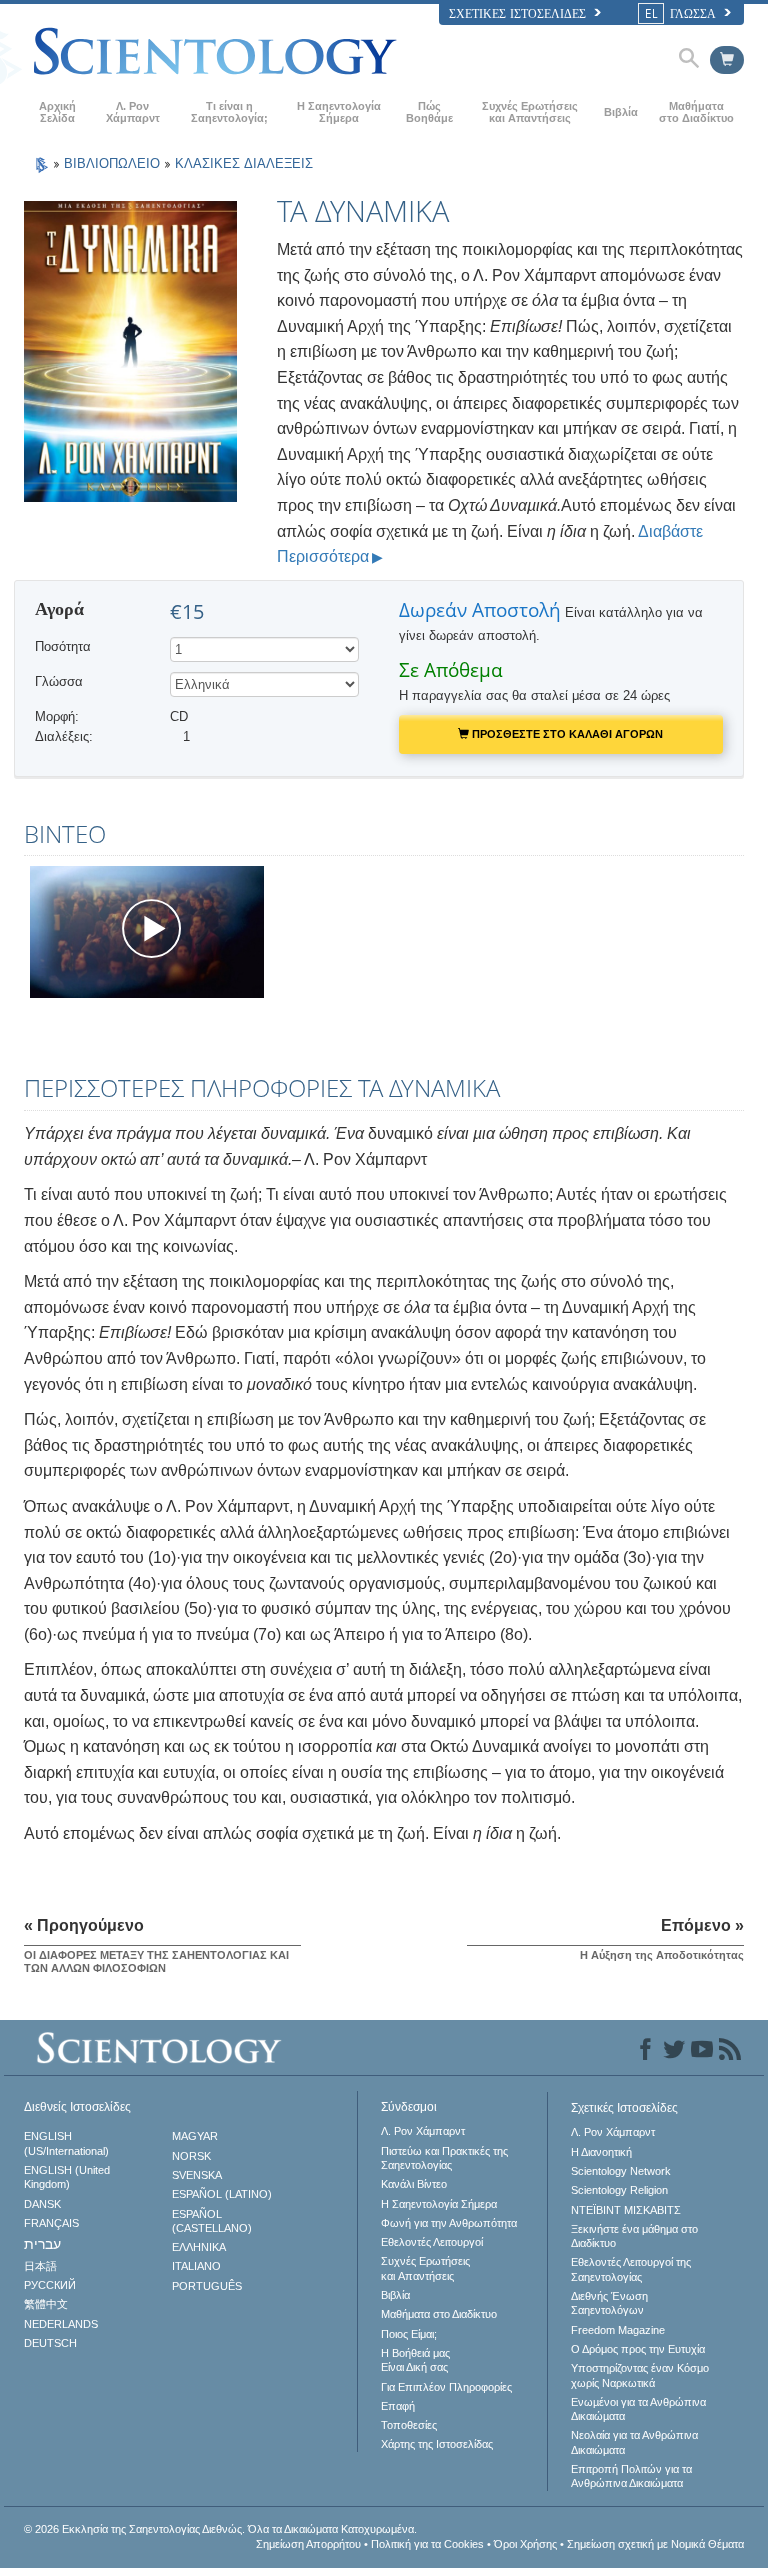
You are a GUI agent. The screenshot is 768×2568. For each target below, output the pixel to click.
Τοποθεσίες (409, 2425)
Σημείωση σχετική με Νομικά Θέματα (655, 2544)
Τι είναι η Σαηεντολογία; (229, 112)
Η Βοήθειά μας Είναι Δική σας (415, 2360)
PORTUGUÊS (207, 2286)
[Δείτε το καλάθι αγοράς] (727, 60)
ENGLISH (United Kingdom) (67, 2177)
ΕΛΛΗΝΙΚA (199, 2247)
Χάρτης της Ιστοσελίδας (437, 2444)
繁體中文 (46, 2304)
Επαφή (398, 2406)
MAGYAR (195, 2136)
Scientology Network (621, 2171)
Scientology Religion (619, 2190)
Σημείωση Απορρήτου (308, 2544)
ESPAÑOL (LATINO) (222, 2194)
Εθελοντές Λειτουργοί (432, 2242)
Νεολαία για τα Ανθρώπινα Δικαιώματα (634, 2442)
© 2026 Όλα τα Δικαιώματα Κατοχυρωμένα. (220, 2529)
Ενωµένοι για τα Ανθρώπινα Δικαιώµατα (638, 2409)
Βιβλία (621, 112)
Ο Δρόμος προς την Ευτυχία (638, 2349)
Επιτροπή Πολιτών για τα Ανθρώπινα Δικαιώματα (631, 2476)
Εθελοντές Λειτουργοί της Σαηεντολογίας (631, 2269)
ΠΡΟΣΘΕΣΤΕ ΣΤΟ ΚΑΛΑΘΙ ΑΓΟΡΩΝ (566, 734)
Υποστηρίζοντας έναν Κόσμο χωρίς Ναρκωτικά (640, 2375)
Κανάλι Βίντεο (414, 2184)
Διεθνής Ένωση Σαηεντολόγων (609, 2303)
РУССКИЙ (50, 2285)
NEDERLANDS (61, 2324)
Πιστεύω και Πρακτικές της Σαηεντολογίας (444, 2158)
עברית (42, 2244)
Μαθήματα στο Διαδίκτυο (696, 112)
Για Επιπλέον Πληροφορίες (446, 2387)
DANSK (42, 2204)
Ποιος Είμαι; (409, 2334)
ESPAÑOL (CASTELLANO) (212, 2221)
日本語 (40, 2266)
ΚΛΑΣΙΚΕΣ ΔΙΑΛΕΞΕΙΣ (244, 163)
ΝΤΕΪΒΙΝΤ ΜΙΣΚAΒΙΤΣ (626, 2210)
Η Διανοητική (601, 2152)
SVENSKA (197, 2175)
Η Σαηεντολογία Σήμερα (339, 112)
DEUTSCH (50, 2343)
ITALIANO (196, 2266)
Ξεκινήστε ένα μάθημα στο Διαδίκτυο (634, 2236)
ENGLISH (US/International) (66, 2143)
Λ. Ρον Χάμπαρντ (133, 112)
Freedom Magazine (618, 2330)
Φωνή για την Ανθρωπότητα (449, 2223)
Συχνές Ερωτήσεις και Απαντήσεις (530, 112)
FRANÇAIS (51, 2223)
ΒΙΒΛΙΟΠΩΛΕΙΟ (114, 163)
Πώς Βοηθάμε (429, 112)
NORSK (191, 2156)
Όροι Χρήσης (525, 2544)
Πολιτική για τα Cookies (427, 2544)
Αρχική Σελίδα (57, 112)
